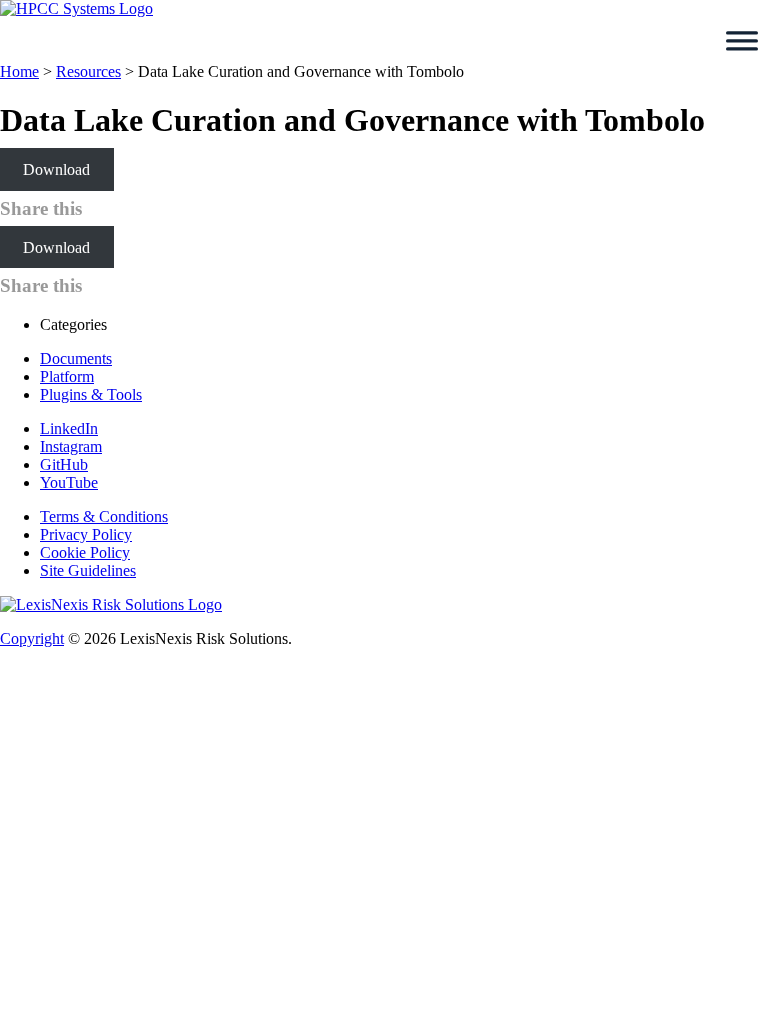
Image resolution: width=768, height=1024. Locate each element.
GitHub (64, 464)
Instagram (71, 446)
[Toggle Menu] (742, 41)
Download (56, 169)
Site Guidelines (88, 570)
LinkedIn (69, 428)
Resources (88, 71)
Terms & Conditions (104, 516)
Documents (76, 358)
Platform (67, 376)
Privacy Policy (86, 534)
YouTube (69, 482)
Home (19, 71)
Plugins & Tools (91, 394)
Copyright (32, 638)
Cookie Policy (85, 552)
